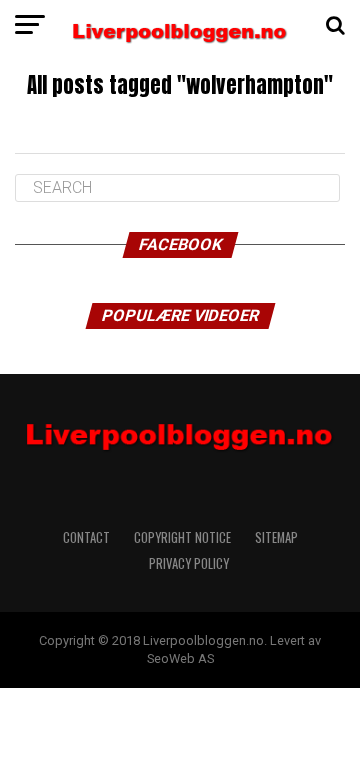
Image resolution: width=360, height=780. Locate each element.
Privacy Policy (190, 563)
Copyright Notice (182, 537)
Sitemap (276, 537)
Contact (86, 537)
